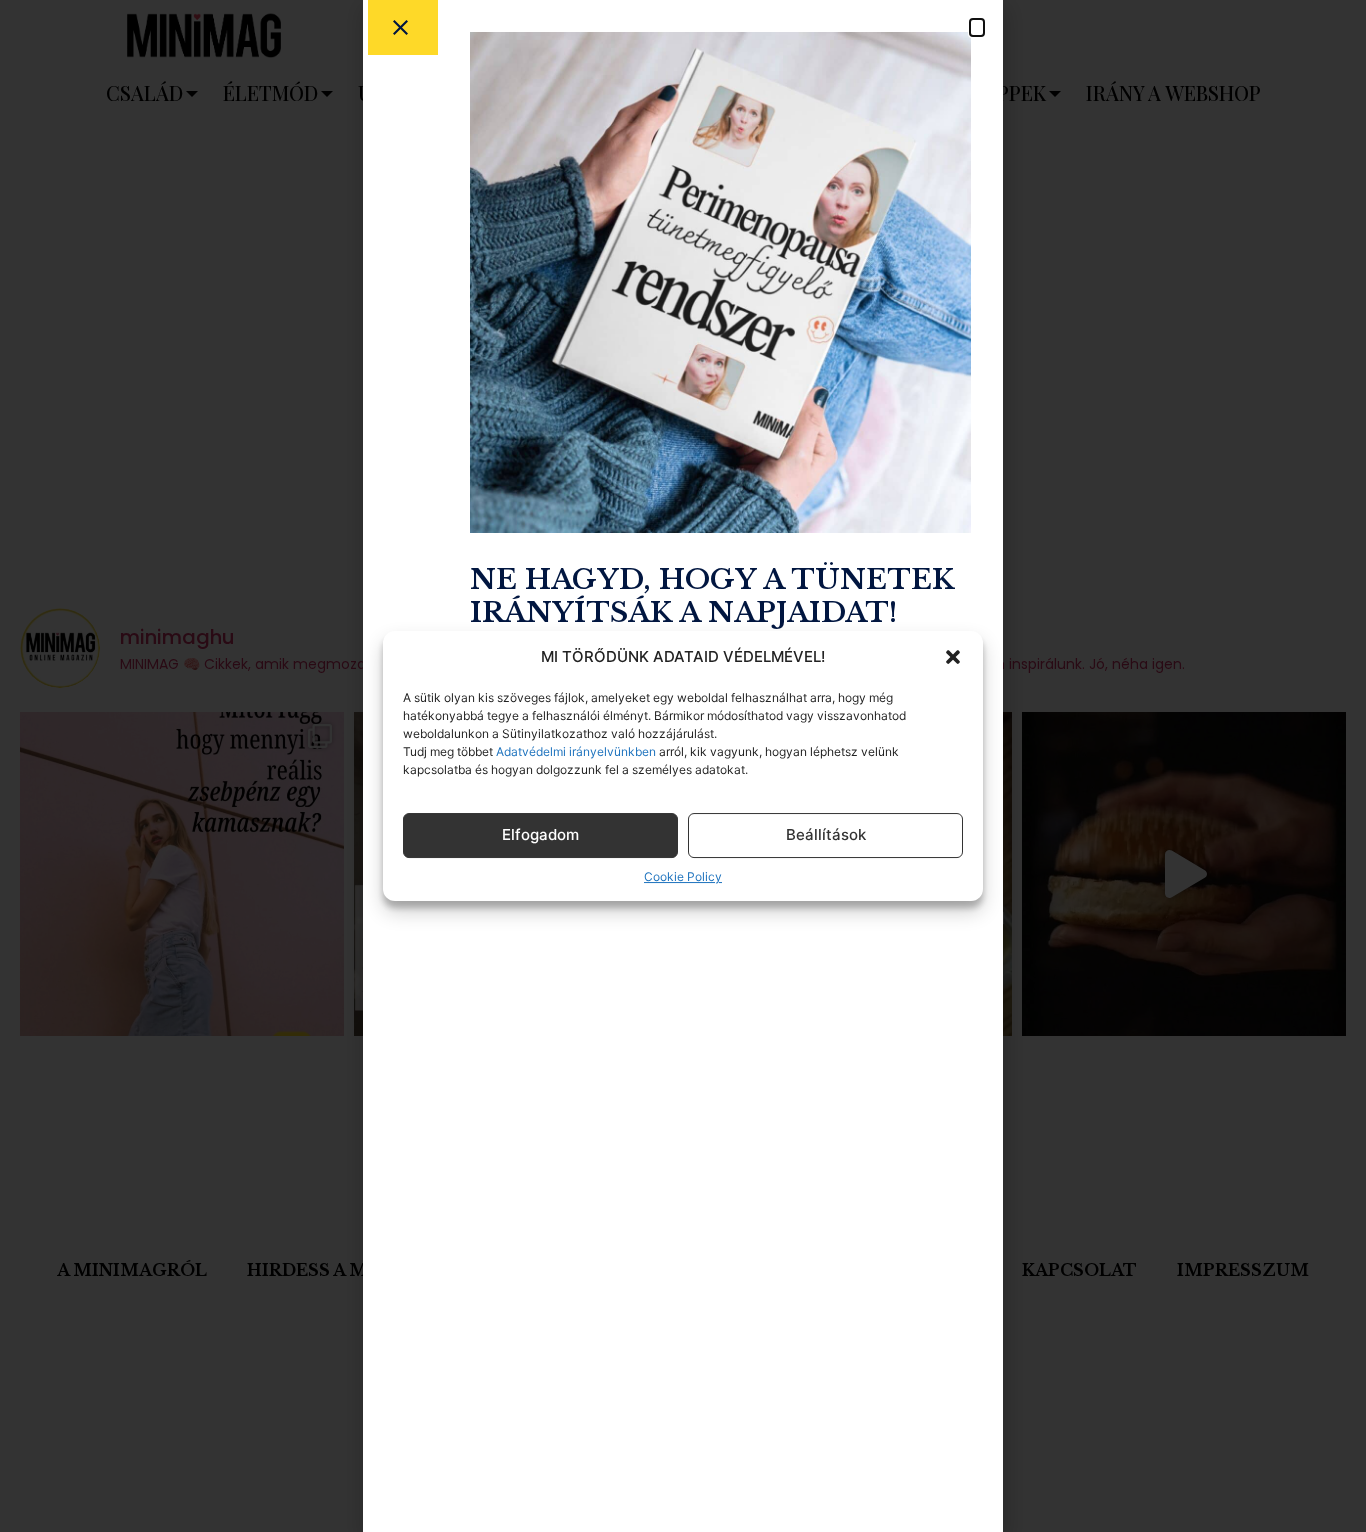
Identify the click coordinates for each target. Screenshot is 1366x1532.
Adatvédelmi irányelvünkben (574, 751)
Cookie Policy (683, 876)
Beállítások (826, 834)
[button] (953, 657)
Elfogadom (540, 834)
